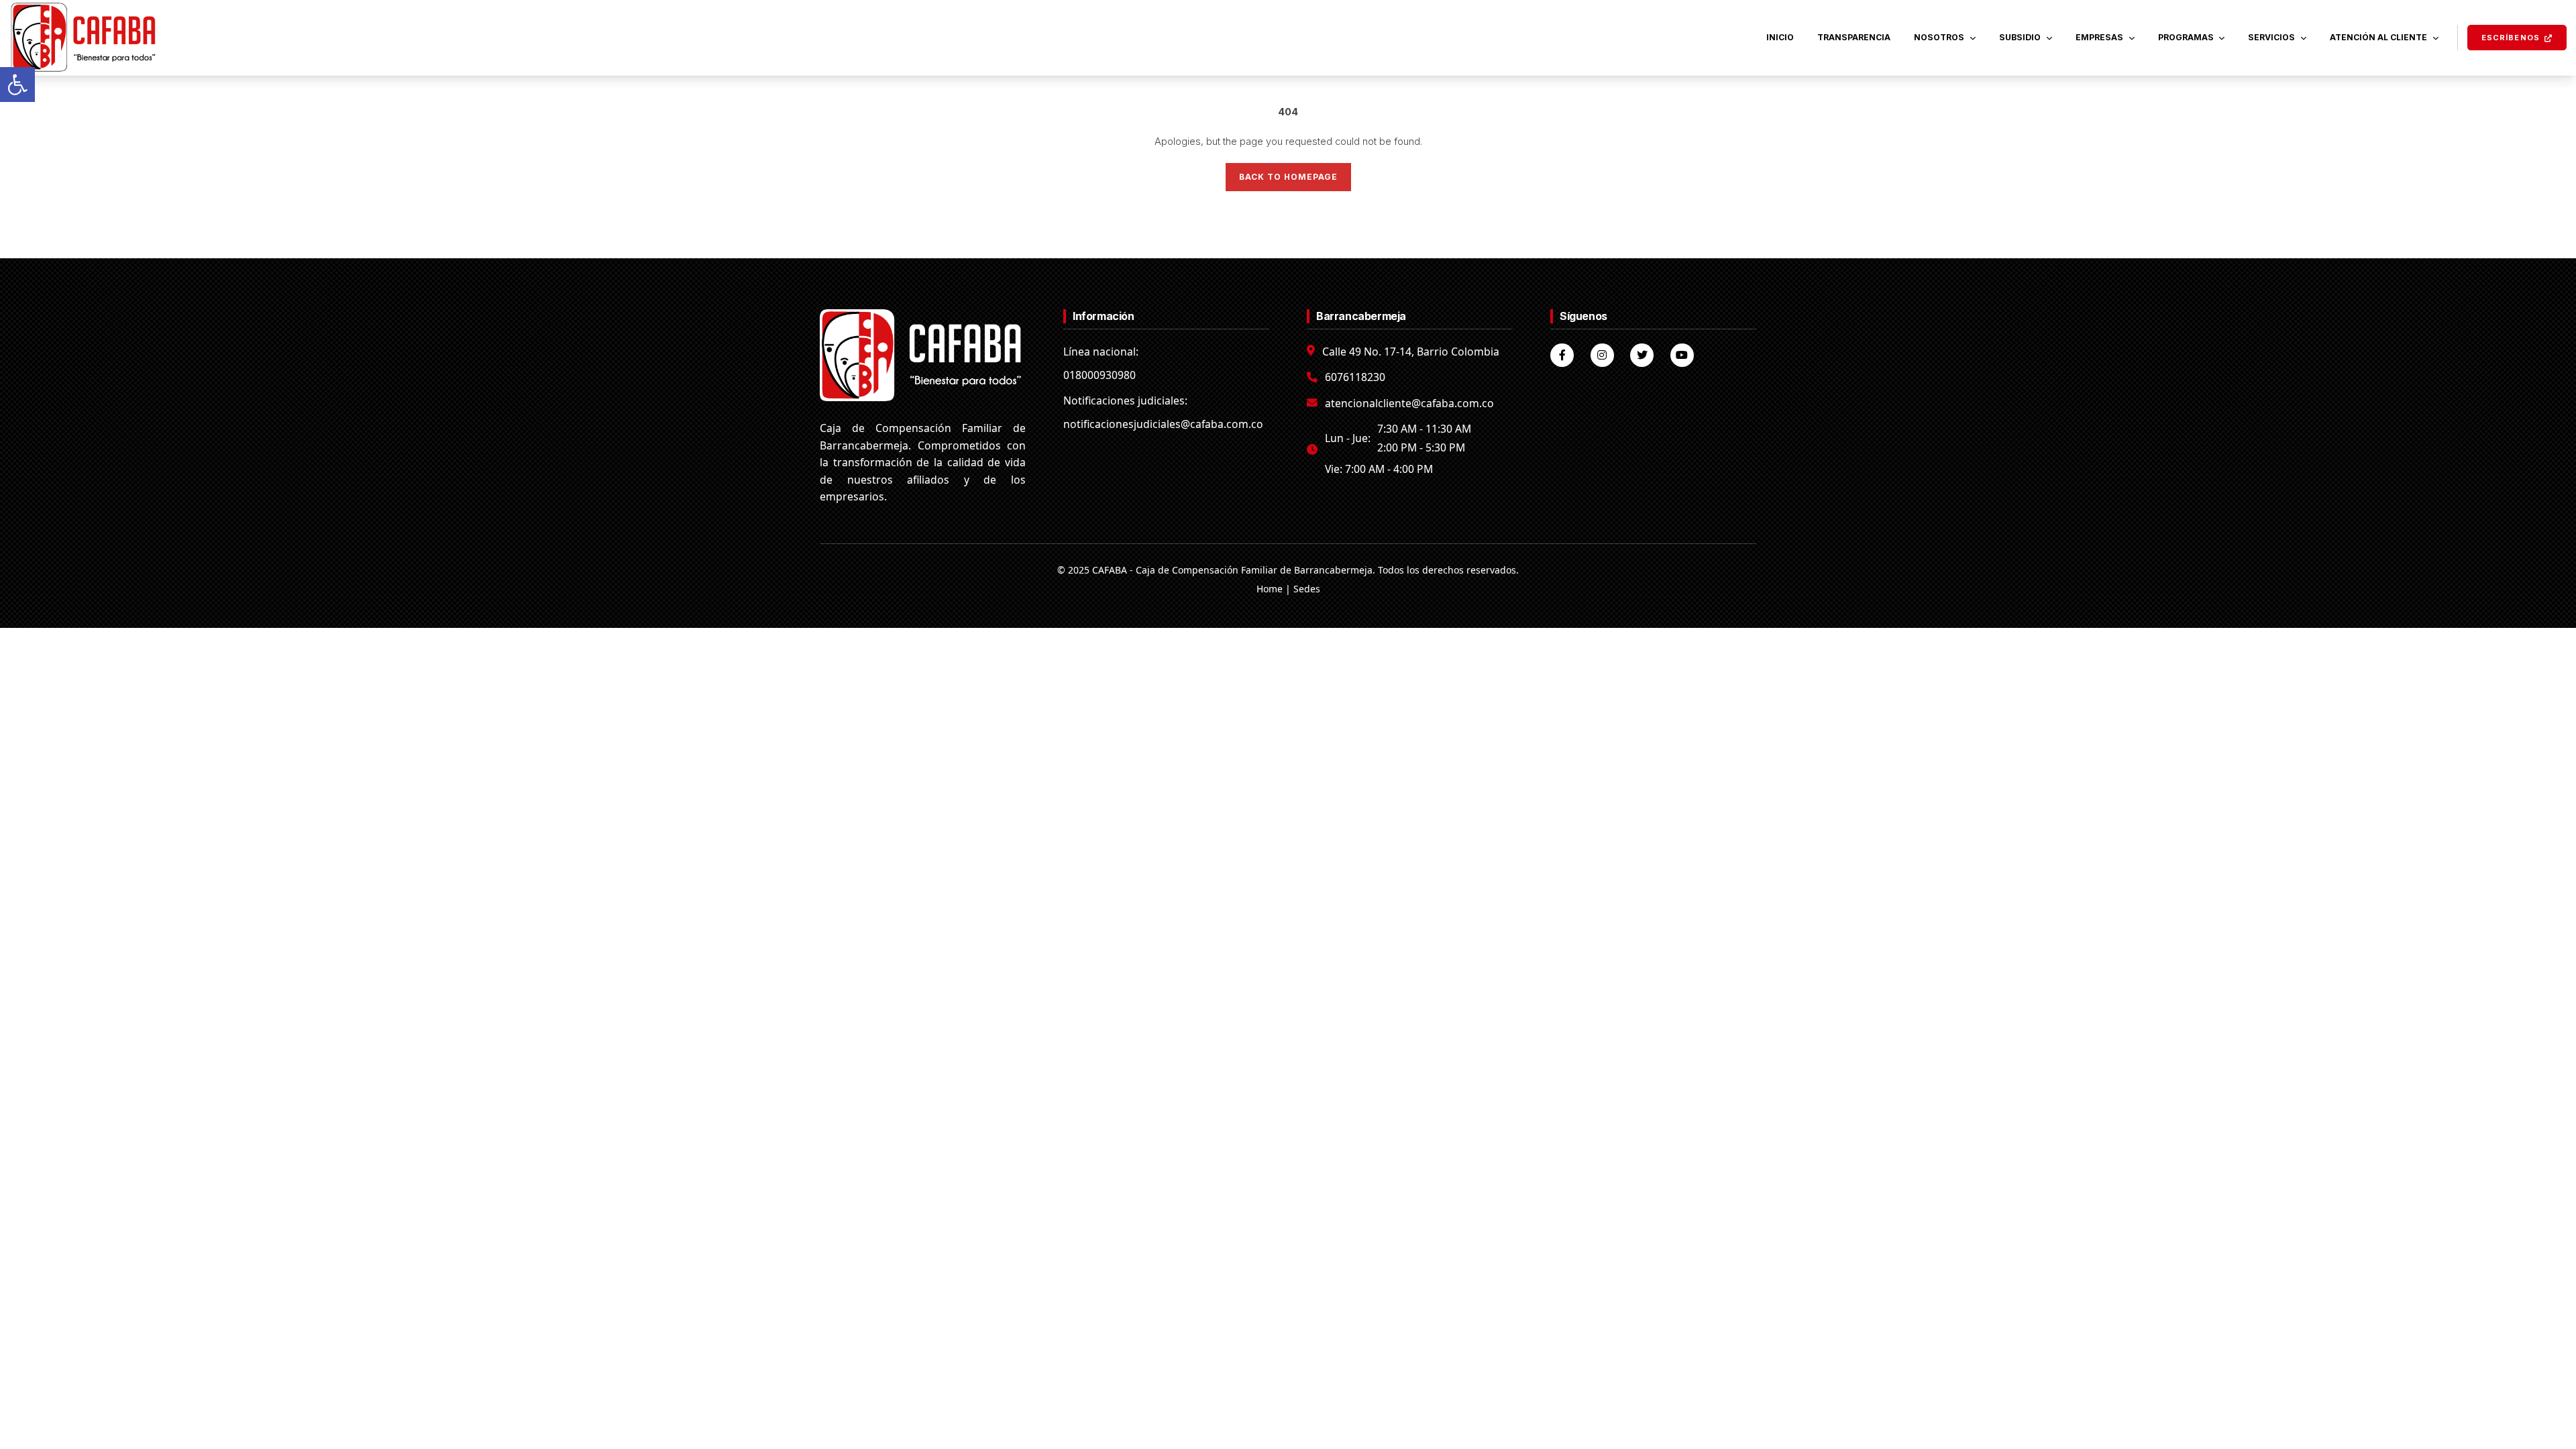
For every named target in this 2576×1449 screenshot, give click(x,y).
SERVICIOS (2271, 37)
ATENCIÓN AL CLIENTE (2378, 37)
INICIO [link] (1780, 37)
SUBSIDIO (2020, 37)
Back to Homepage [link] (1288, 177)
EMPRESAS (2099, 37)
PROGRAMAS (2186, 37)
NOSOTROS (1939, 37)
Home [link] (1270, 589)
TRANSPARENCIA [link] (1854, 37)
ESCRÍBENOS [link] (2511, 38)
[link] (17, 85)
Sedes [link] (1307, 589)
